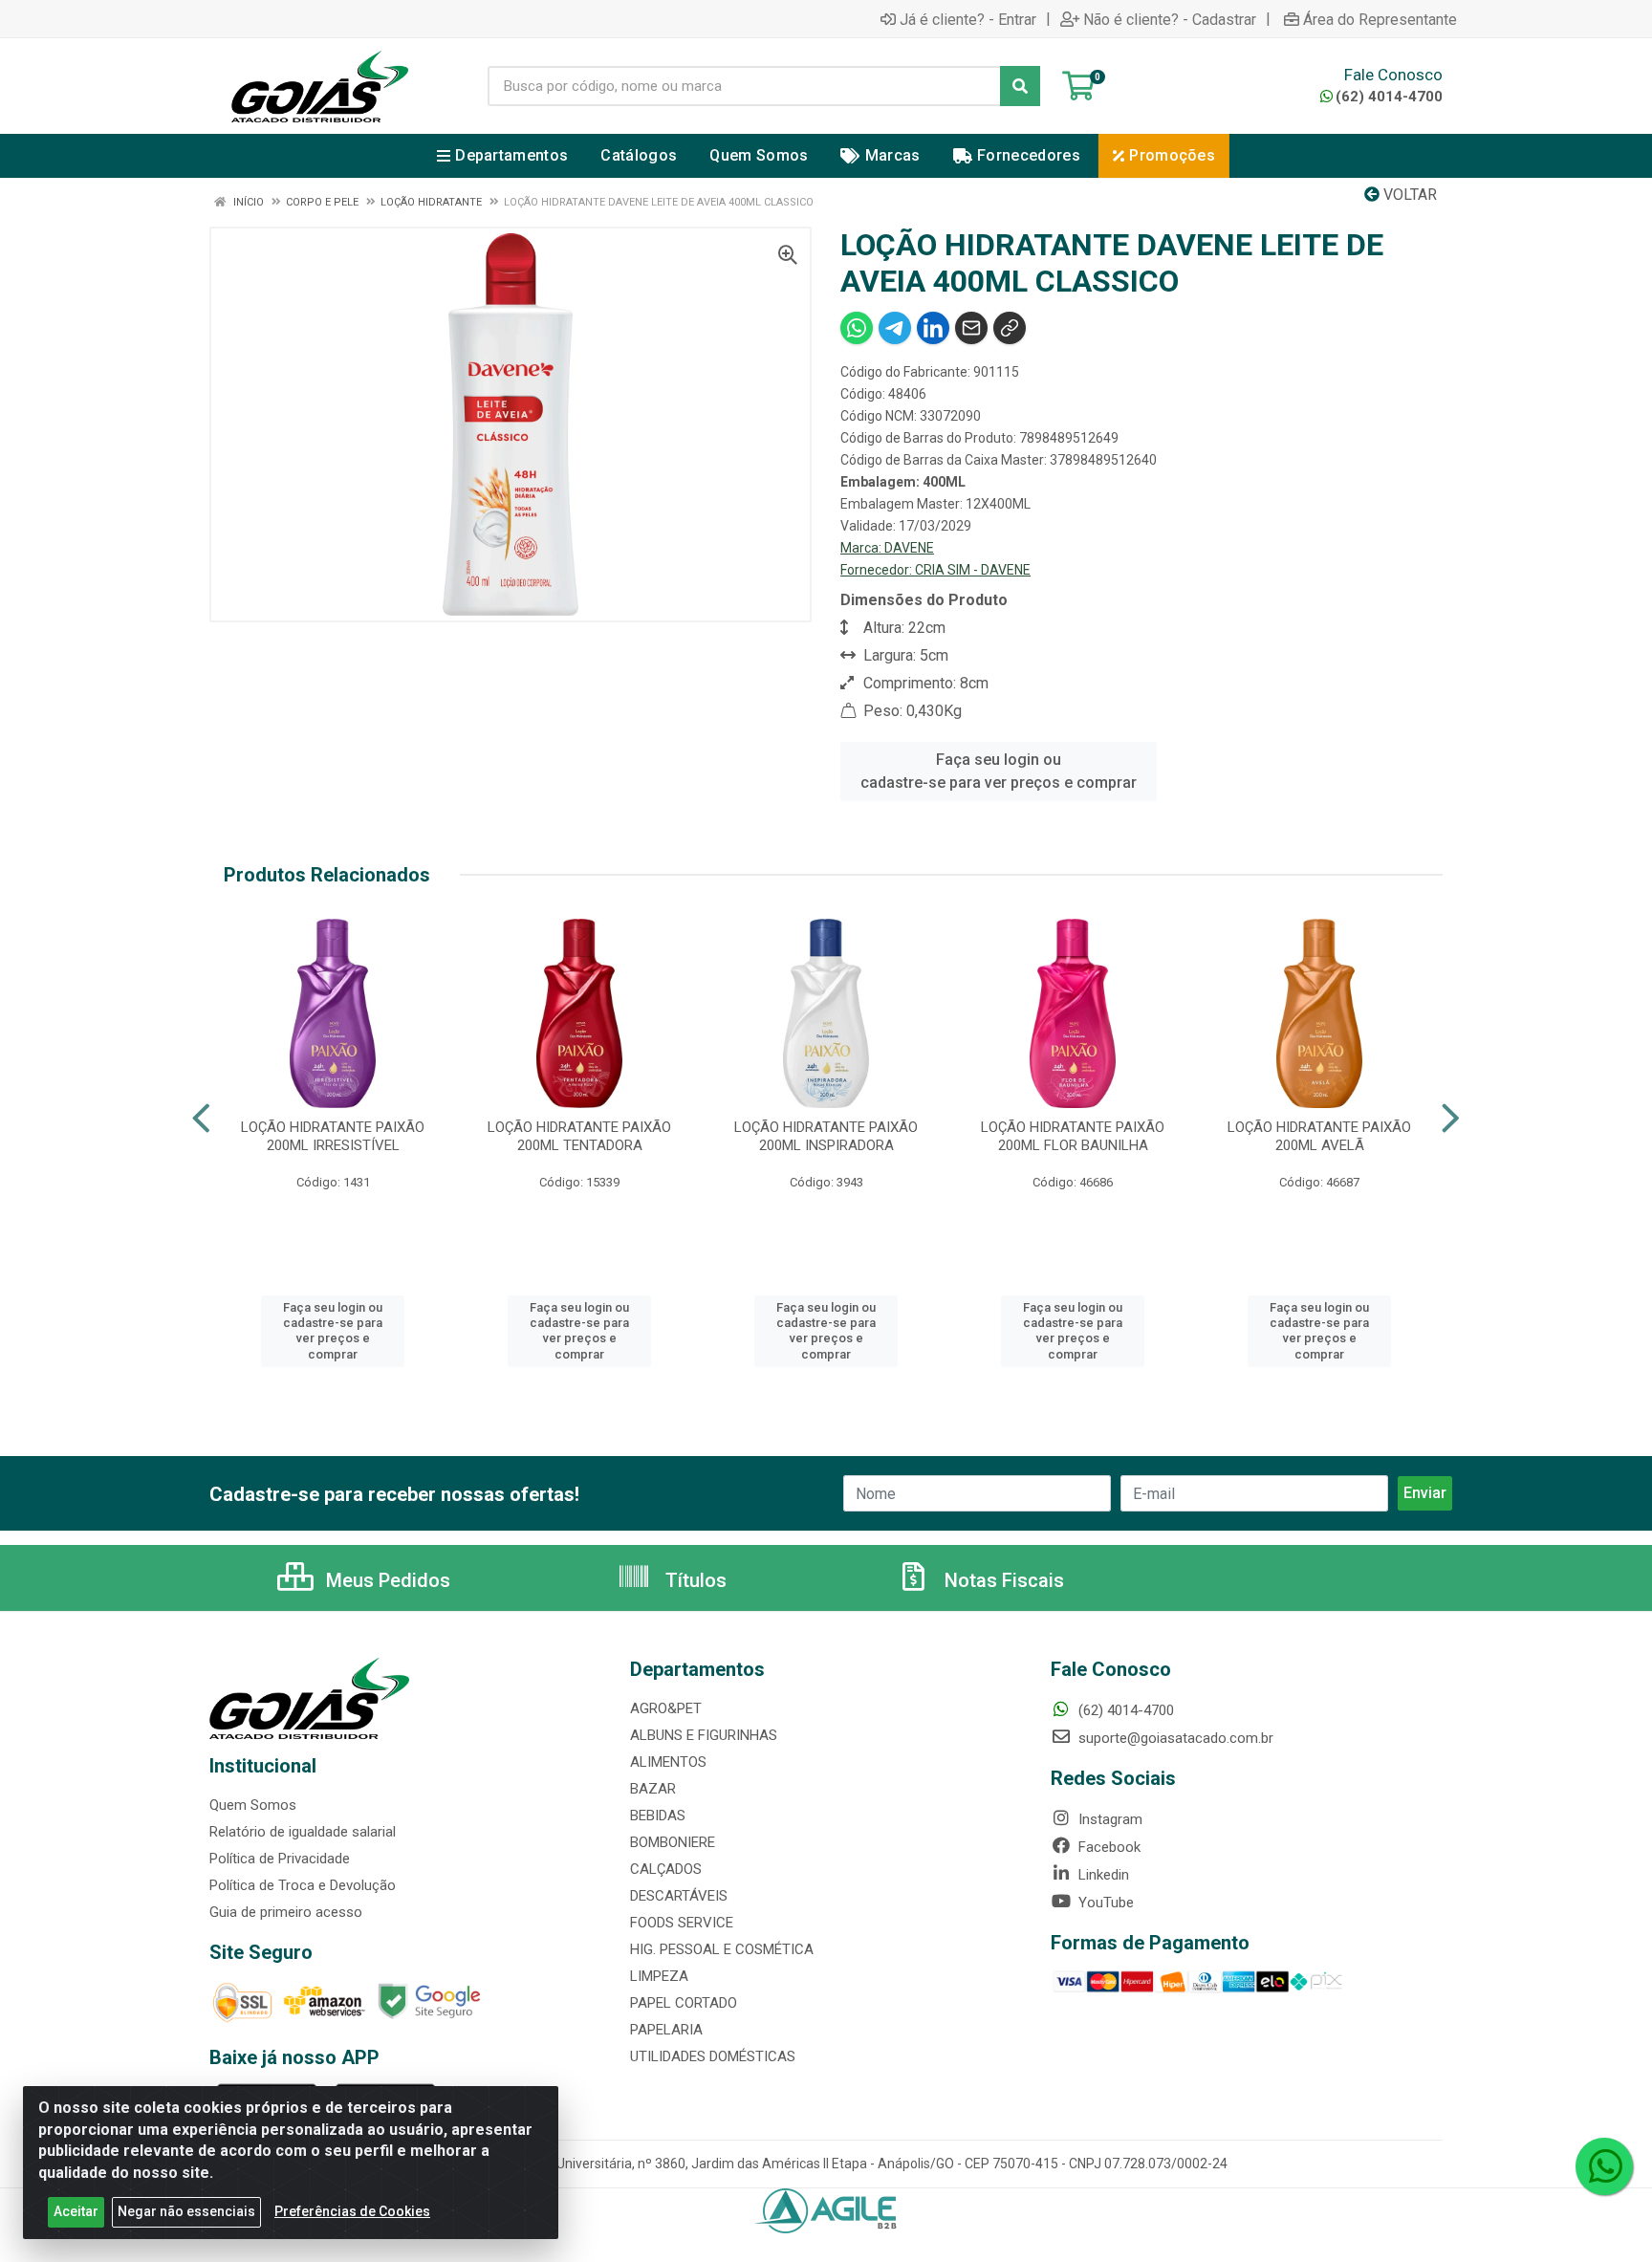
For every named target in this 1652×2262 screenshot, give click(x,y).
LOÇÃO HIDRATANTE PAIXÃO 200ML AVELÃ (1319, 1136)
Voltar (1408, 195)
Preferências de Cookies (352, 2211)
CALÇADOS (666, 1869)
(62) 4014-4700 (1389, 97)
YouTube (1104, 1903)
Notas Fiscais (1002, 1580)
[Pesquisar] (1020, 86)
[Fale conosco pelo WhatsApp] (1604, 2166)
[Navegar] (201, 1119)
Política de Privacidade (280, 1859)
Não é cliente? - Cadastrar (1170, 19)
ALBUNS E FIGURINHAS (704, 1735)
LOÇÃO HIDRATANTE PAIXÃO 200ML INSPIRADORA (826, 1136)
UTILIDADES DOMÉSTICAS (713, 2056)
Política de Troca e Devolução (303, 1885)
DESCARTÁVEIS (679, 1896)
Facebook (1108, 1847)
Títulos (694, 1580)
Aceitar (76, 2211)
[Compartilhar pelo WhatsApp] (857, 328)
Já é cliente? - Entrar (968, 19)
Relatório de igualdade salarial (303, 1832)
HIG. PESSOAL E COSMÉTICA (722, 1949)
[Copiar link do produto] (1010, 328)
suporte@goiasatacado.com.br (1174, 1738)
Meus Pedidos (386, 1580)
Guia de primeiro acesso (286, 1912)
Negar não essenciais (186, 2211)
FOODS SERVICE (682, 1923)
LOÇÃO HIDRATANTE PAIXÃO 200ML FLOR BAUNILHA (1073, 1136)
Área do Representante (1380, 19)
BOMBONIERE (673, 1842)
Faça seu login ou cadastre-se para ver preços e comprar (999, 771)
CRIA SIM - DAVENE (973, 570)
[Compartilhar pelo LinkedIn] (933, 328)
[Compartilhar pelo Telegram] (895, 328)
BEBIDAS (658, 1816)
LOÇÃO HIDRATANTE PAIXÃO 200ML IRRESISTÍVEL (333, 1136)
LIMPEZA (659, 1976)
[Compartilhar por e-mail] (971, 328)
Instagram (1109, 1819)
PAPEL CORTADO (684, 2003)
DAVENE (909, 548)
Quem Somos (253, 1805)
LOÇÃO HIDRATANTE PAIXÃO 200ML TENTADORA (579, 1136)
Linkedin (1102, 1875)
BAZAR (653, 1789)
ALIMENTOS (668, 1762)
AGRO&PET (666, 1708)
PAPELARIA (666, 2030)
